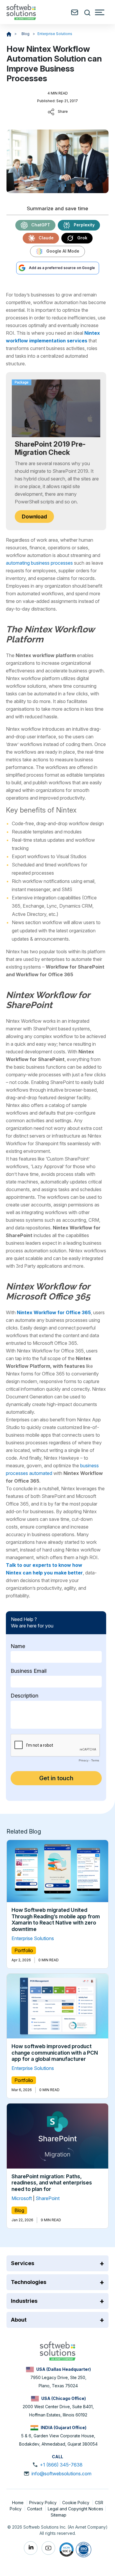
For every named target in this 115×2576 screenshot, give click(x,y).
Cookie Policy (76, 2503)
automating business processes (39, 563)
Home (18, 2503)
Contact (35, 2509)
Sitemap (59, 2515)
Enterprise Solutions (55, 34)
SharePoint (48, 2198)
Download (34, 517)
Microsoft (22, 2198)
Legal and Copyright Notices (75, 2509)
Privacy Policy (43, 2503)
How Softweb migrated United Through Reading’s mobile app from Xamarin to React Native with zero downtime (56, 1919)
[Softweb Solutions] (57, 2350)
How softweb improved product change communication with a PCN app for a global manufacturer (55, 2053)
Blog (26, 34)
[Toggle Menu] (100, 12)
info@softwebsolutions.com (61, 2474)
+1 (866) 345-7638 (61, 2465)
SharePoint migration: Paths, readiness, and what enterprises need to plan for (52, 2183)
